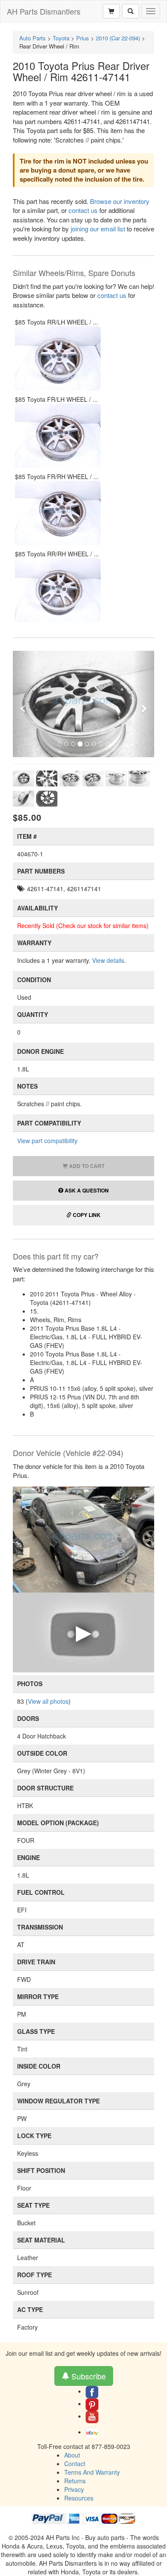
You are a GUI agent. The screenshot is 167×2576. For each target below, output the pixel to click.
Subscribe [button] (88, 2376)
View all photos (48, 1701)
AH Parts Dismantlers (44, 11)
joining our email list (98, 229)
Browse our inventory (120, 201)
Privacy (74, 2489)
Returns (75, 2481)
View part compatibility (47, 1141)
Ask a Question (86, 1190)
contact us (83, 210)
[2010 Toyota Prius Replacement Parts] (83, 1538)
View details (108, 960)
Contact (75, 2464)
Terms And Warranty (92, 2472)
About (72, 2455)
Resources (79, 2498)
